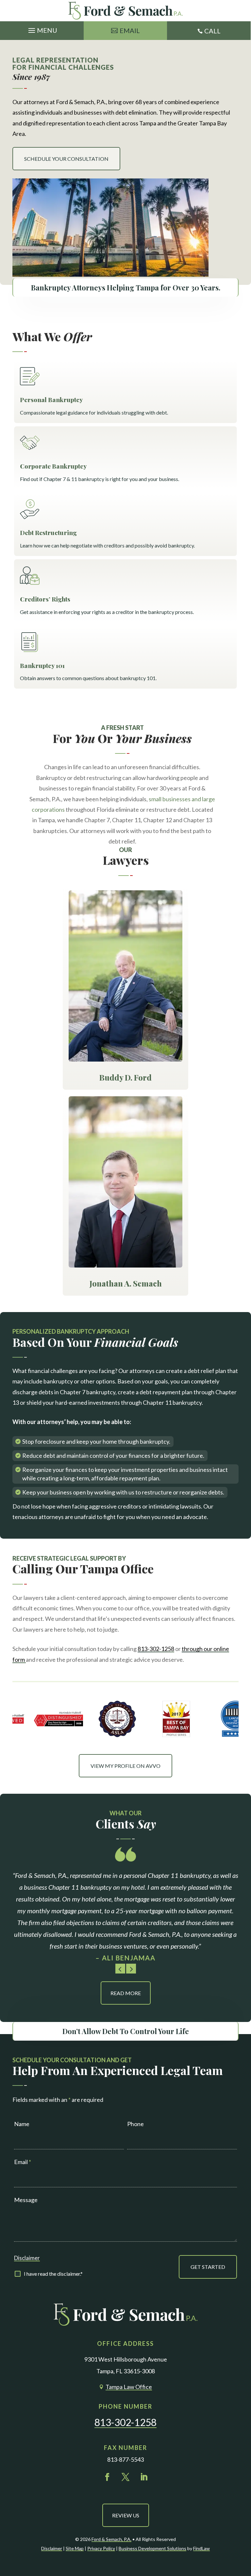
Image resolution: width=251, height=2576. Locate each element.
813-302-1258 (156, 1649)
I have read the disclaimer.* (53, 2274)
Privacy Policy (101, 2548)
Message (26, 2200)
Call (212, 31)
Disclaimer (27, 2258)
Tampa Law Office (129, 2387)
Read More (126, 1993)
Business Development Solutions (152, 2548)
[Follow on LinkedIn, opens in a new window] (144, 2477)
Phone (135, 2124)
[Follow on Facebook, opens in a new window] (107, 2477)
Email (130, 30)
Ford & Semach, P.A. (111, 2539)
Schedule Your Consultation (66, 159)
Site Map (75, 2548)
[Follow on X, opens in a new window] (125, 2477)
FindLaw (201, 2548)
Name (22, 2124)
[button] (42, 29)
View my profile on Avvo (125, 1766)
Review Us (126, 2515)
